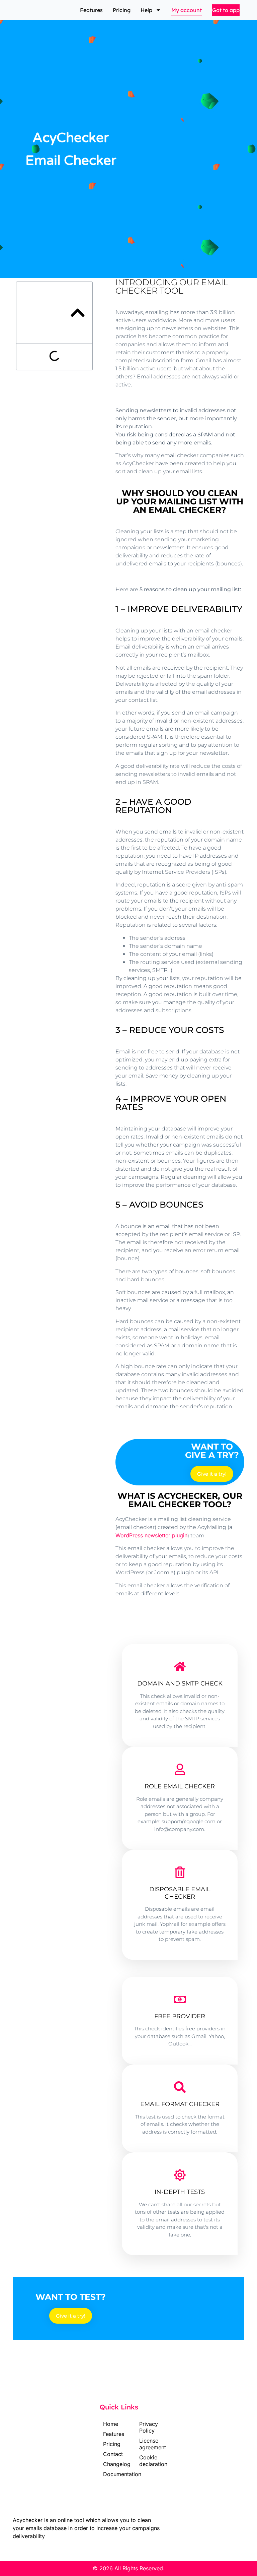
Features (91, 10)
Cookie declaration (147, 2461)
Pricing (122, 10)
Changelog (109, 2464)
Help (146, 10)
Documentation (109, 2474)
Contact (109, 2454)
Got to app (226, 10)
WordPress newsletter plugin (151, 1535)
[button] (78, 313)
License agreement (147, 2444)
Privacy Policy (147, 2427)
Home (109, 2424)
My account (187, 10)
